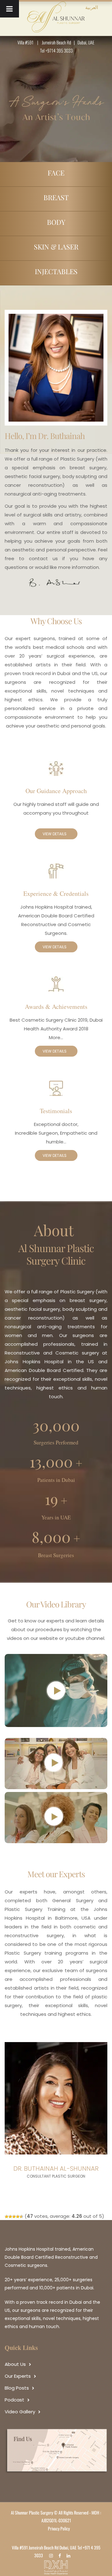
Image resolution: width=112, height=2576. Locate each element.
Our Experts (18, 2376)
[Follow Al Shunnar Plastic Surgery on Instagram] (53, 2555)
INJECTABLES (56, 271)
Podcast (14, 2400)
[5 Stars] (21, 2217)
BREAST (56, 197)
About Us (15, 2364)
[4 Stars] (18, 2217)
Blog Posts (17, 2388)
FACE (56, 173)
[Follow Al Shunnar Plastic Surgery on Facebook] (61, 2555)
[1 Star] (7, 2217)
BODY (56, 222)
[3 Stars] (14, 2217)
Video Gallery (20, 2412)
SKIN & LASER (56, 247)
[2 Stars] (10, 2217)
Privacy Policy (59, 2528)
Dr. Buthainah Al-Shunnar (56, 2169)
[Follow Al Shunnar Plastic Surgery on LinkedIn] (70, 2555)
